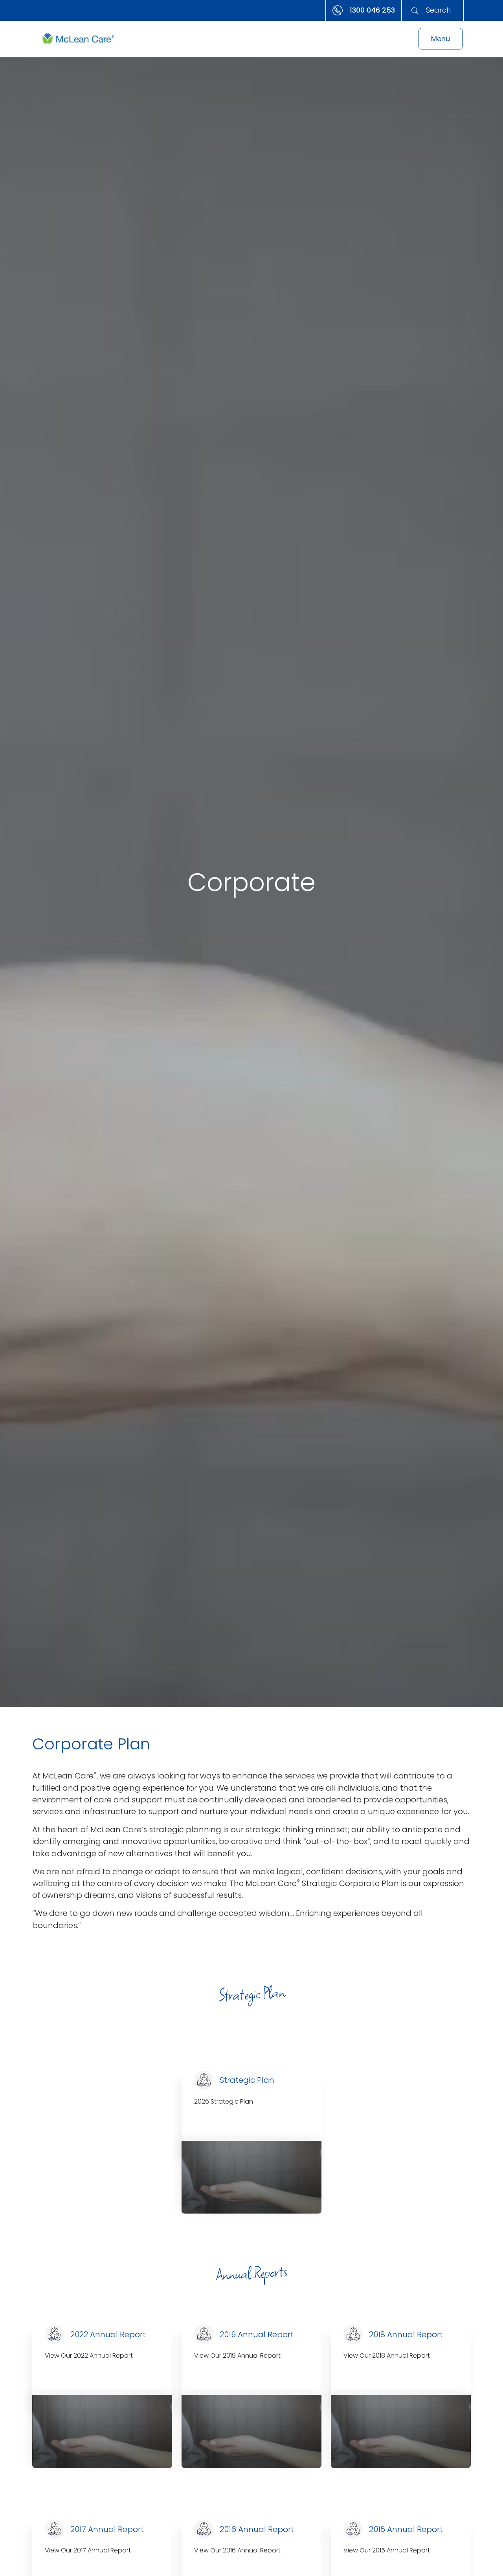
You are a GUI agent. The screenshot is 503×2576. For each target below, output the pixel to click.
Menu (441, 39)
